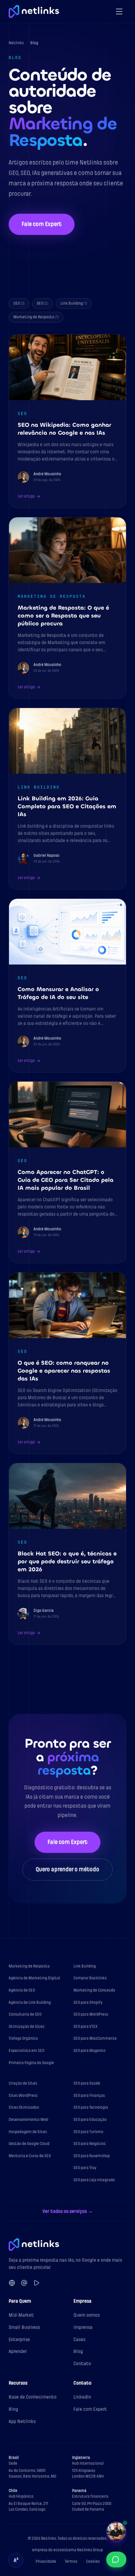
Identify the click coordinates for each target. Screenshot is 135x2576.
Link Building (74, 303)
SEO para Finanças (89, 2096)
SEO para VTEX (85, 2027)
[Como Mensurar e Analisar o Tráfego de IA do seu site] (67, 986)
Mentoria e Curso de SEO (30, 2156)
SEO (19, 303)
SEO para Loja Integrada (94, 2180)
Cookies (93, 2561)
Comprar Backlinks (90, 1978)
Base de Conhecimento (33, 2397)
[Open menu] (119, 11)
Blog (78, 2351)
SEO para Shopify (88, 2002)
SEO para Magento (89, 2051)
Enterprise (19, 2339)
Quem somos (87, 2315)
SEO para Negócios (89, 2144)
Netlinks (16, 43)
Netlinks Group (90, 2550)
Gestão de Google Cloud (29, 2144)
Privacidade (46, 2561)
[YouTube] (36, 2283)
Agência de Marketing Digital (34, 1978)
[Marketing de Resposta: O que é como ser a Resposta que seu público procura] (67, 608)
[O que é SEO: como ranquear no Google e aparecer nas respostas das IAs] (67, 1363)
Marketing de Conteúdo (94, 1990)
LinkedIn (82, 2397)
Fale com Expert (42, 224)
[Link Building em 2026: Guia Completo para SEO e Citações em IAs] (67, 799)
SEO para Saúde (87, 2083)
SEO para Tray (85, 2168)
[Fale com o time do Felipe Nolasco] (116, 2531)
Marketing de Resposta (36, 317)
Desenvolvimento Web (28, 2120)
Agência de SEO (22, 1990)
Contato (82, 2364)
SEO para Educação (90, 2120)
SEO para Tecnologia (91, 2107)
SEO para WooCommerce (95, 2038)
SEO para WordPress (91, 2014)
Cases (79, 2339)
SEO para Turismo (88, 2132)
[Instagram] (24, 2283)
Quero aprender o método (67, 1869)
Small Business (24, 2327)
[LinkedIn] (12, 2283)
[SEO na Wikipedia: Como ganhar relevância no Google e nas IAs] (67, 421)
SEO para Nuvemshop (92, 2156)
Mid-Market (21, 2315)
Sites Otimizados (24, 2107)
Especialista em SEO (26, 2051)
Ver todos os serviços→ (68, 2211)
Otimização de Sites (26, 2027)
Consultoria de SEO (25, 2014)
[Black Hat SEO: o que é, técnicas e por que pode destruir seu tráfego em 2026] (67, 1554)
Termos (71, 2561)
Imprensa (83, 2327)
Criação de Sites (23, 2083)
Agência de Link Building (30, 2002)
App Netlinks (22, 2421)
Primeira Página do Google (31, 2063)
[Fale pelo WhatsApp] (116, 2559)
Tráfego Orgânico (23, 2038)
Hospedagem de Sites (28, 2132)
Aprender (18, 2351)
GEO (42, 303)
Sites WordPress (23, 2096)
